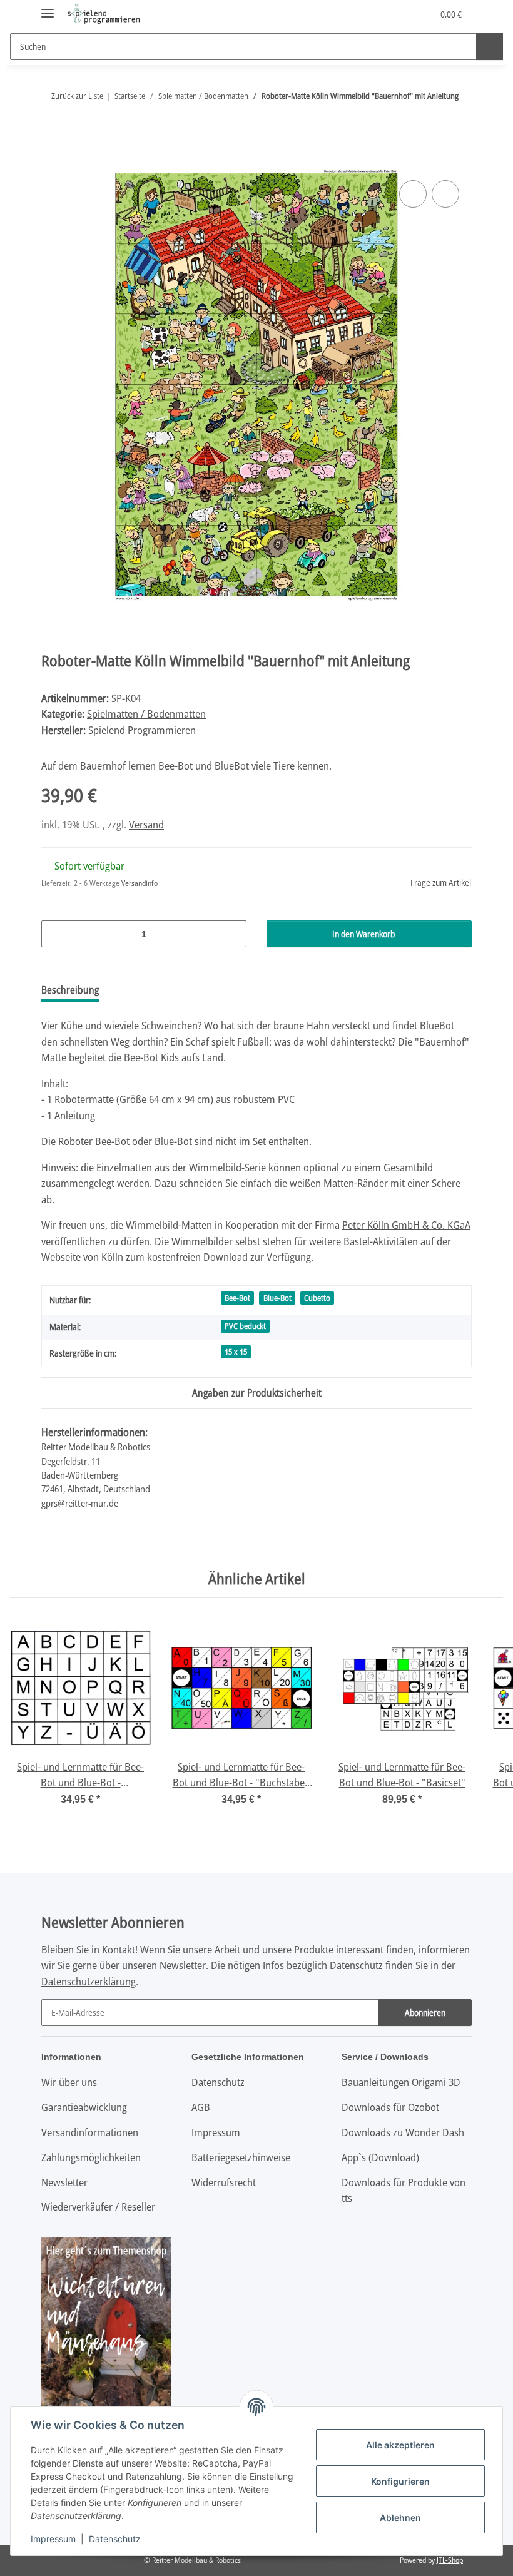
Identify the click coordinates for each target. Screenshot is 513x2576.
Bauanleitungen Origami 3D (401, 2082)
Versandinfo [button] (140, 883)
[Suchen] (490, 47)
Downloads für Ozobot (390, 2107)
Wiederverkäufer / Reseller (98, 2207)
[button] (373, 14)
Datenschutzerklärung (89, 1981)
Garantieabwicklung (84, 2107)
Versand (146, 824)
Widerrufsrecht (224, 2182)
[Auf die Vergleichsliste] (413, 194)
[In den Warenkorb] (51, 163)
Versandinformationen (90, 2132)
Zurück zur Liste (77, 96)
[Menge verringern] (55, 934)
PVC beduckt (245, 1326)
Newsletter (64, 2182)
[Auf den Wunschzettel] (445, 194)
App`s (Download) (380, 2157)
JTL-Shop (450, 2560)
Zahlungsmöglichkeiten (91, 2157)
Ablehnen (400, 2517)
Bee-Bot (237, 1298)
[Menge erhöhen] (232, 934)
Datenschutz (115, 2539)
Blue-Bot (277, 1298)
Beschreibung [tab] (70, 990)
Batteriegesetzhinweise (241, 2157)
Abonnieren (425, 2013)
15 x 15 (236, 1352)
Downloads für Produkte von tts (404, 2190)
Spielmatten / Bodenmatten (146, 714)
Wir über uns (69, 2082)
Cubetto (317, 1298)
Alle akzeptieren (400, 2445)
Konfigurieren (400, 2481)
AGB (201, 2107)
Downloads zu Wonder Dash (403, 2132)
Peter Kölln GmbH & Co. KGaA (406, 1225)
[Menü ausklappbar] (48, 8)
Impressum (53, 2539)
